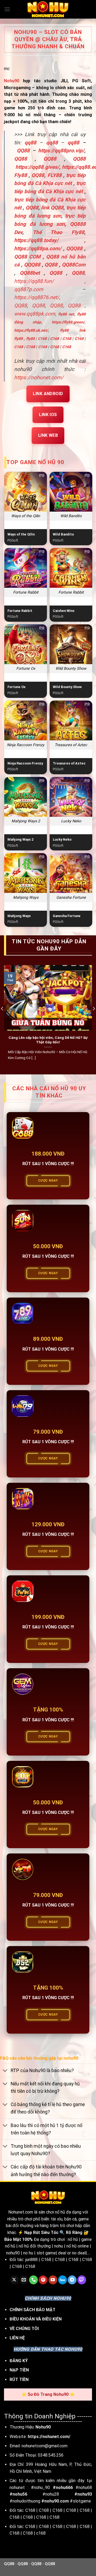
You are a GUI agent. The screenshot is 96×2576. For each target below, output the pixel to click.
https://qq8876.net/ (37, 297)
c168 (41, 2533)
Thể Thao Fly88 (59, 232)
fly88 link (73, 330)
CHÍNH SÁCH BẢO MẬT (33, 2310)
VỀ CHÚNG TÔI (24, 2329)
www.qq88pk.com (35, 314)
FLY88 (55, 175)
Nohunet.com (21, 2212)
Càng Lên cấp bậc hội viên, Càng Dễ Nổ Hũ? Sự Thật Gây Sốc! (48, 1040)
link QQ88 (52, 208)
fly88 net (66, 314)
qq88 (52, 143)
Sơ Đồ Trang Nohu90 (48, 2394)
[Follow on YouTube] (53, 2280)
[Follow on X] (14, 2280)
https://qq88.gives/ (37, 167)
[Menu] (7, 9)
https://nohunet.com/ (39, 377)
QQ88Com (74, 265)
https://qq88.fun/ (34, 281)
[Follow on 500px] (63, 2280)
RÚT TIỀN (19, 2380)
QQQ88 (74, 248)
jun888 (31, 2260)
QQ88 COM (27, 257)
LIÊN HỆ (17, 2338)
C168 (42, 339)
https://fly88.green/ (68, 322)
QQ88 (21, 159)
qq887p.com (29, 289)
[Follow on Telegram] (72, 2280)
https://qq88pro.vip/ (61, 151)
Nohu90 (12, 81)
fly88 (18, 339)
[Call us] (33, 2280)
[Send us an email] (24, 2280)
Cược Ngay (48, 1181)
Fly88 (21, 175)
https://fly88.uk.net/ (31, 330)
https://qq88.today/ (36, 240)
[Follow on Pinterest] (43, 2280)
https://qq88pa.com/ (38, 248)
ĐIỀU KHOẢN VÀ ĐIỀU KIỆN (36, 2319)
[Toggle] (5, 2071)
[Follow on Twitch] (82, 2280)
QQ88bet (30, 273)
